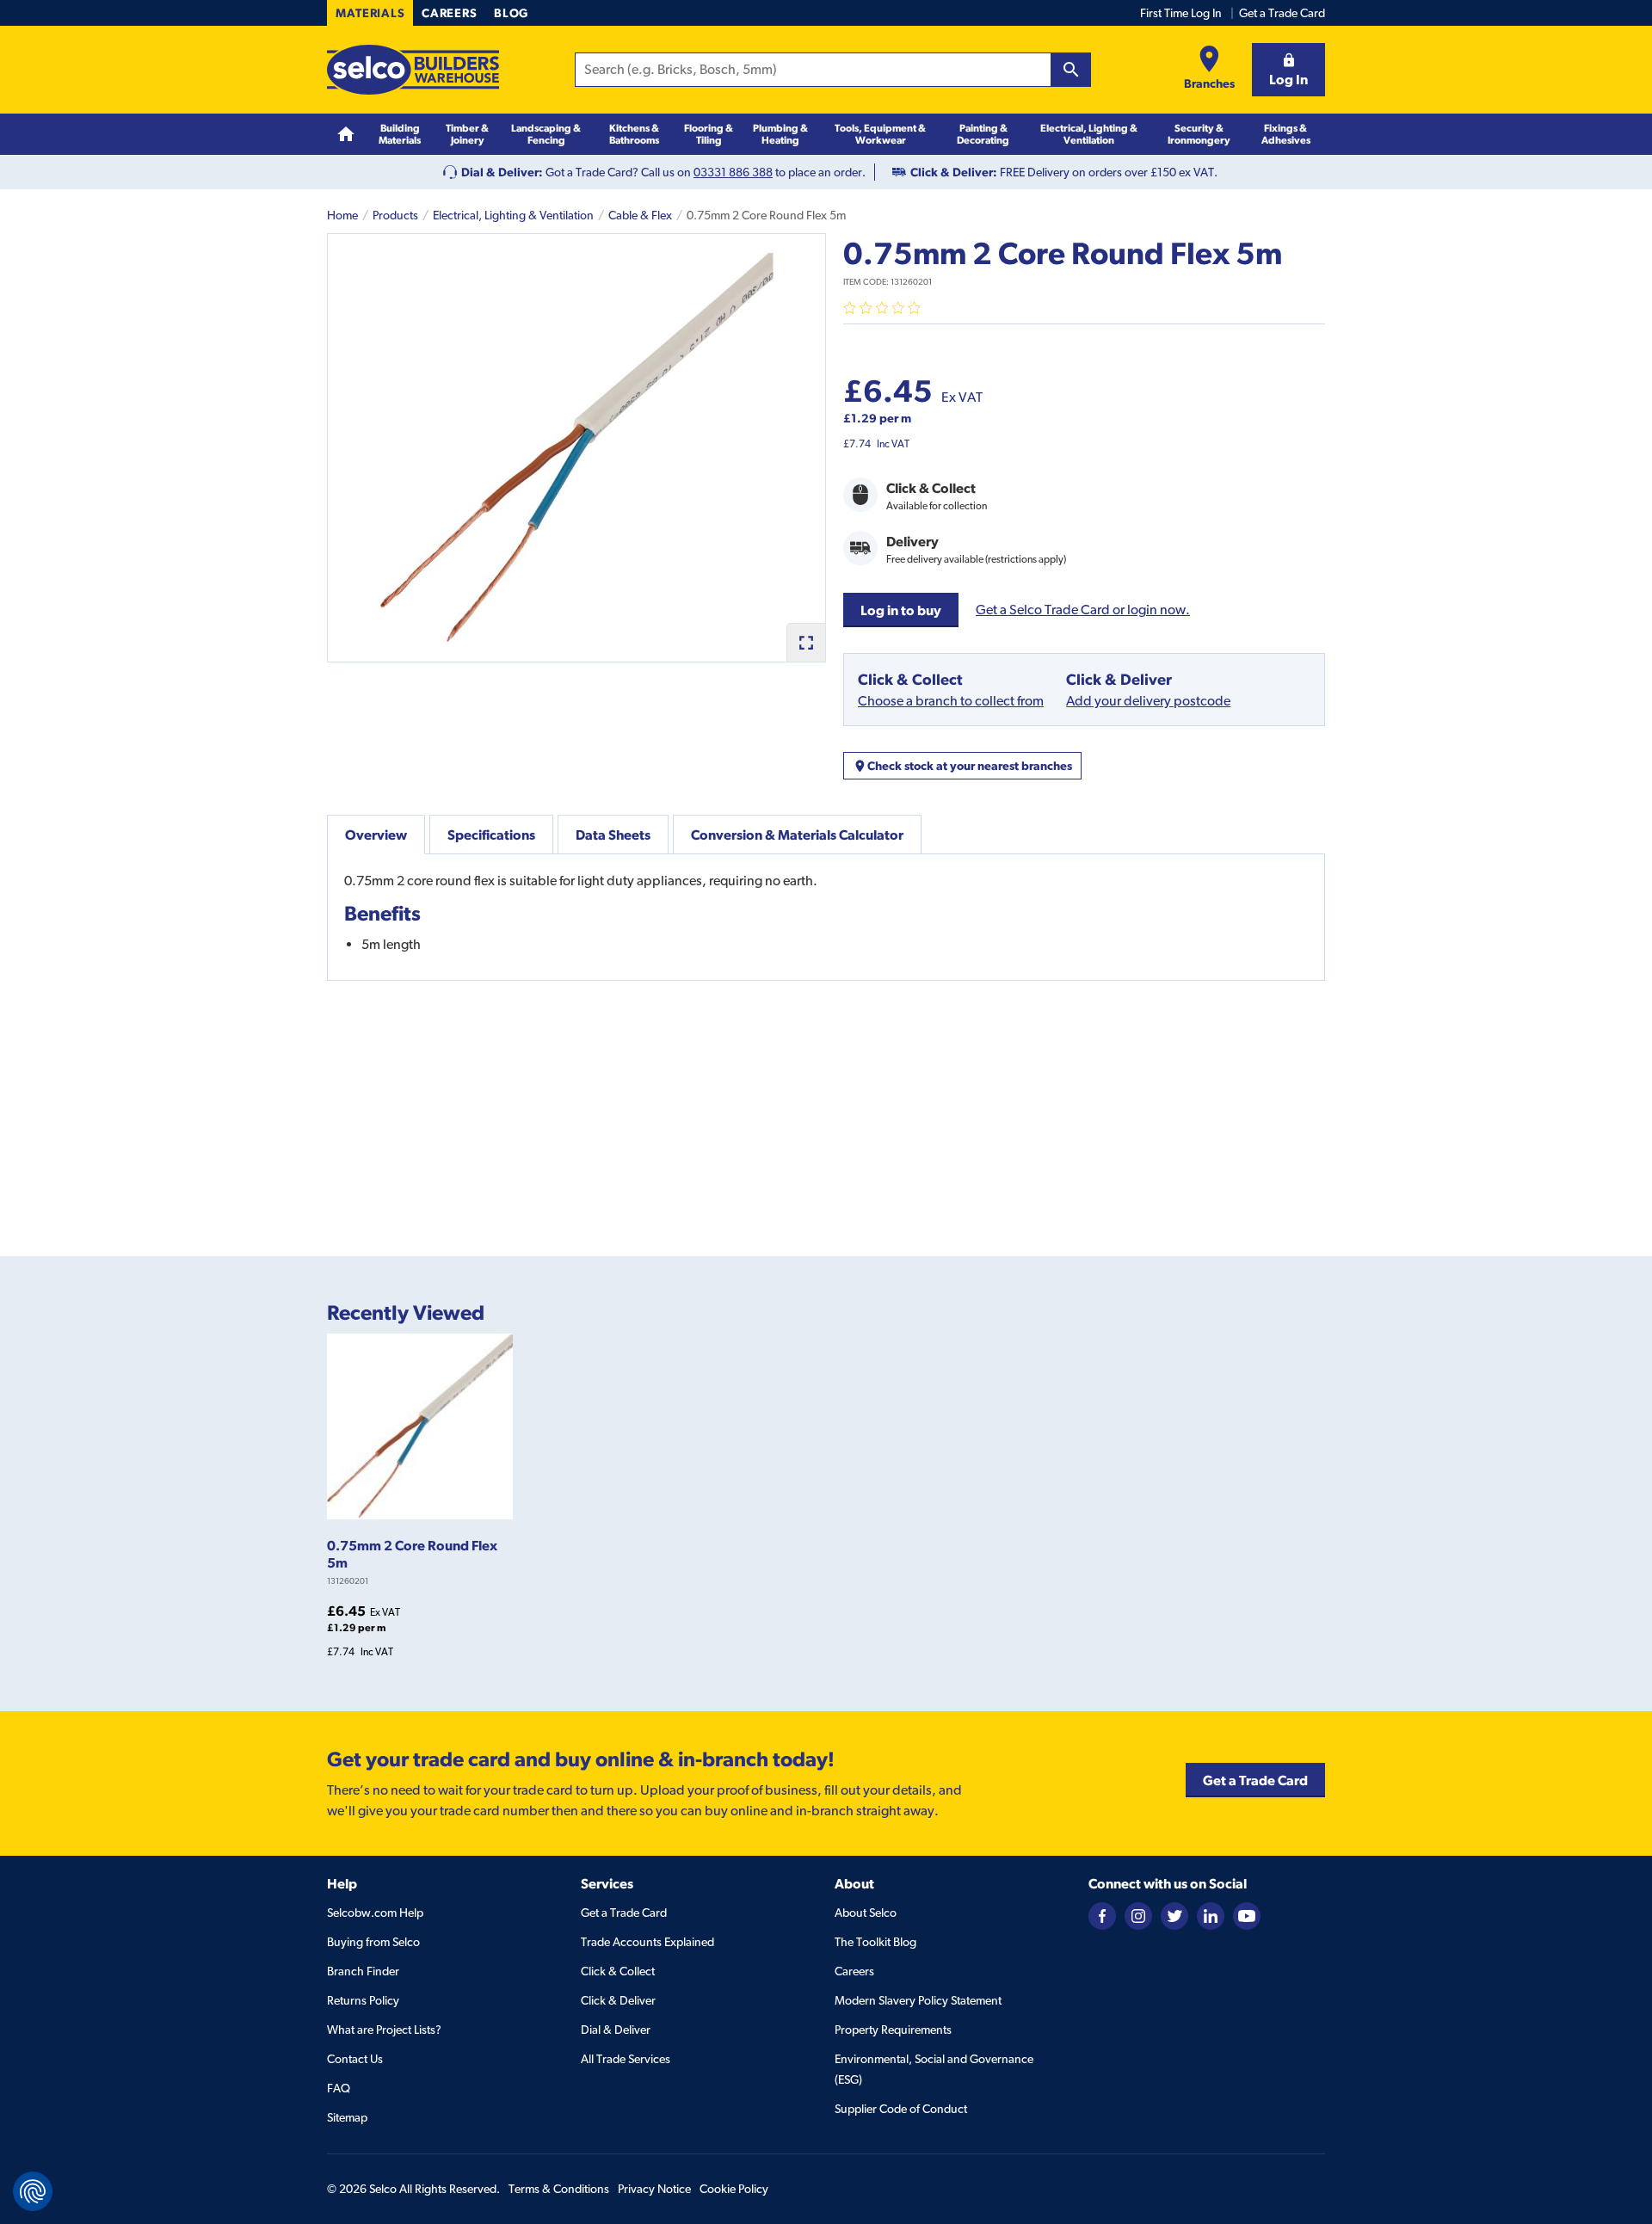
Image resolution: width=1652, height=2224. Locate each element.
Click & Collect (618, 1971)
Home (342, 215)
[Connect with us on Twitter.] (1174, 1915)
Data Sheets (613, 835)
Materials (370, 13)
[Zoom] (806, 642)
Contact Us (355, 2059)
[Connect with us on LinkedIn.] (1211, 1915)
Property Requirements (893, 2030)
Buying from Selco (373, 1942)
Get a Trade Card (1282, 13)
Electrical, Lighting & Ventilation (513, 215)
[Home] (346, 135)
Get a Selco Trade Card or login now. (1083, 610)
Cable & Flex (640, 215)
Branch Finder (363, 1971)
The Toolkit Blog (875, 1942)
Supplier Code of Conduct (901, 2109)
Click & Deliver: (954, 172)
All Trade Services (626, 2059)
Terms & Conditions (559, 2189)
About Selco (866, 1913)
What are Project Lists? (384, 2030)
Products (395, 215)
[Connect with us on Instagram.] (1138, 1915)
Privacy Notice (654, 2189)
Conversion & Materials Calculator (797, 835)
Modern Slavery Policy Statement (918, 2000)
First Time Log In (1181, 13)
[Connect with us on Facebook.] (1102, 1915)
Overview (376, 835)
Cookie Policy (734, 2189)
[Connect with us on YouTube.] (1247, 1915)
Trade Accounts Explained (647, 1942)
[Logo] (413, 70)
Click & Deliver (618, 2000)
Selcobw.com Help (375, 1913)
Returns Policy (363, 2000)
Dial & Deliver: (502, 172)
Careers (449, 13)
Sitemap (347, 2117)
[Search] (1071, 70)
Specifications (491, 835)
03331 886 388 (733, 172)
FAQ (339, 2088)
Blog (511, 13)
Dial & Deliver (616, 2030)
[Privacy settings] (33, 2191)
